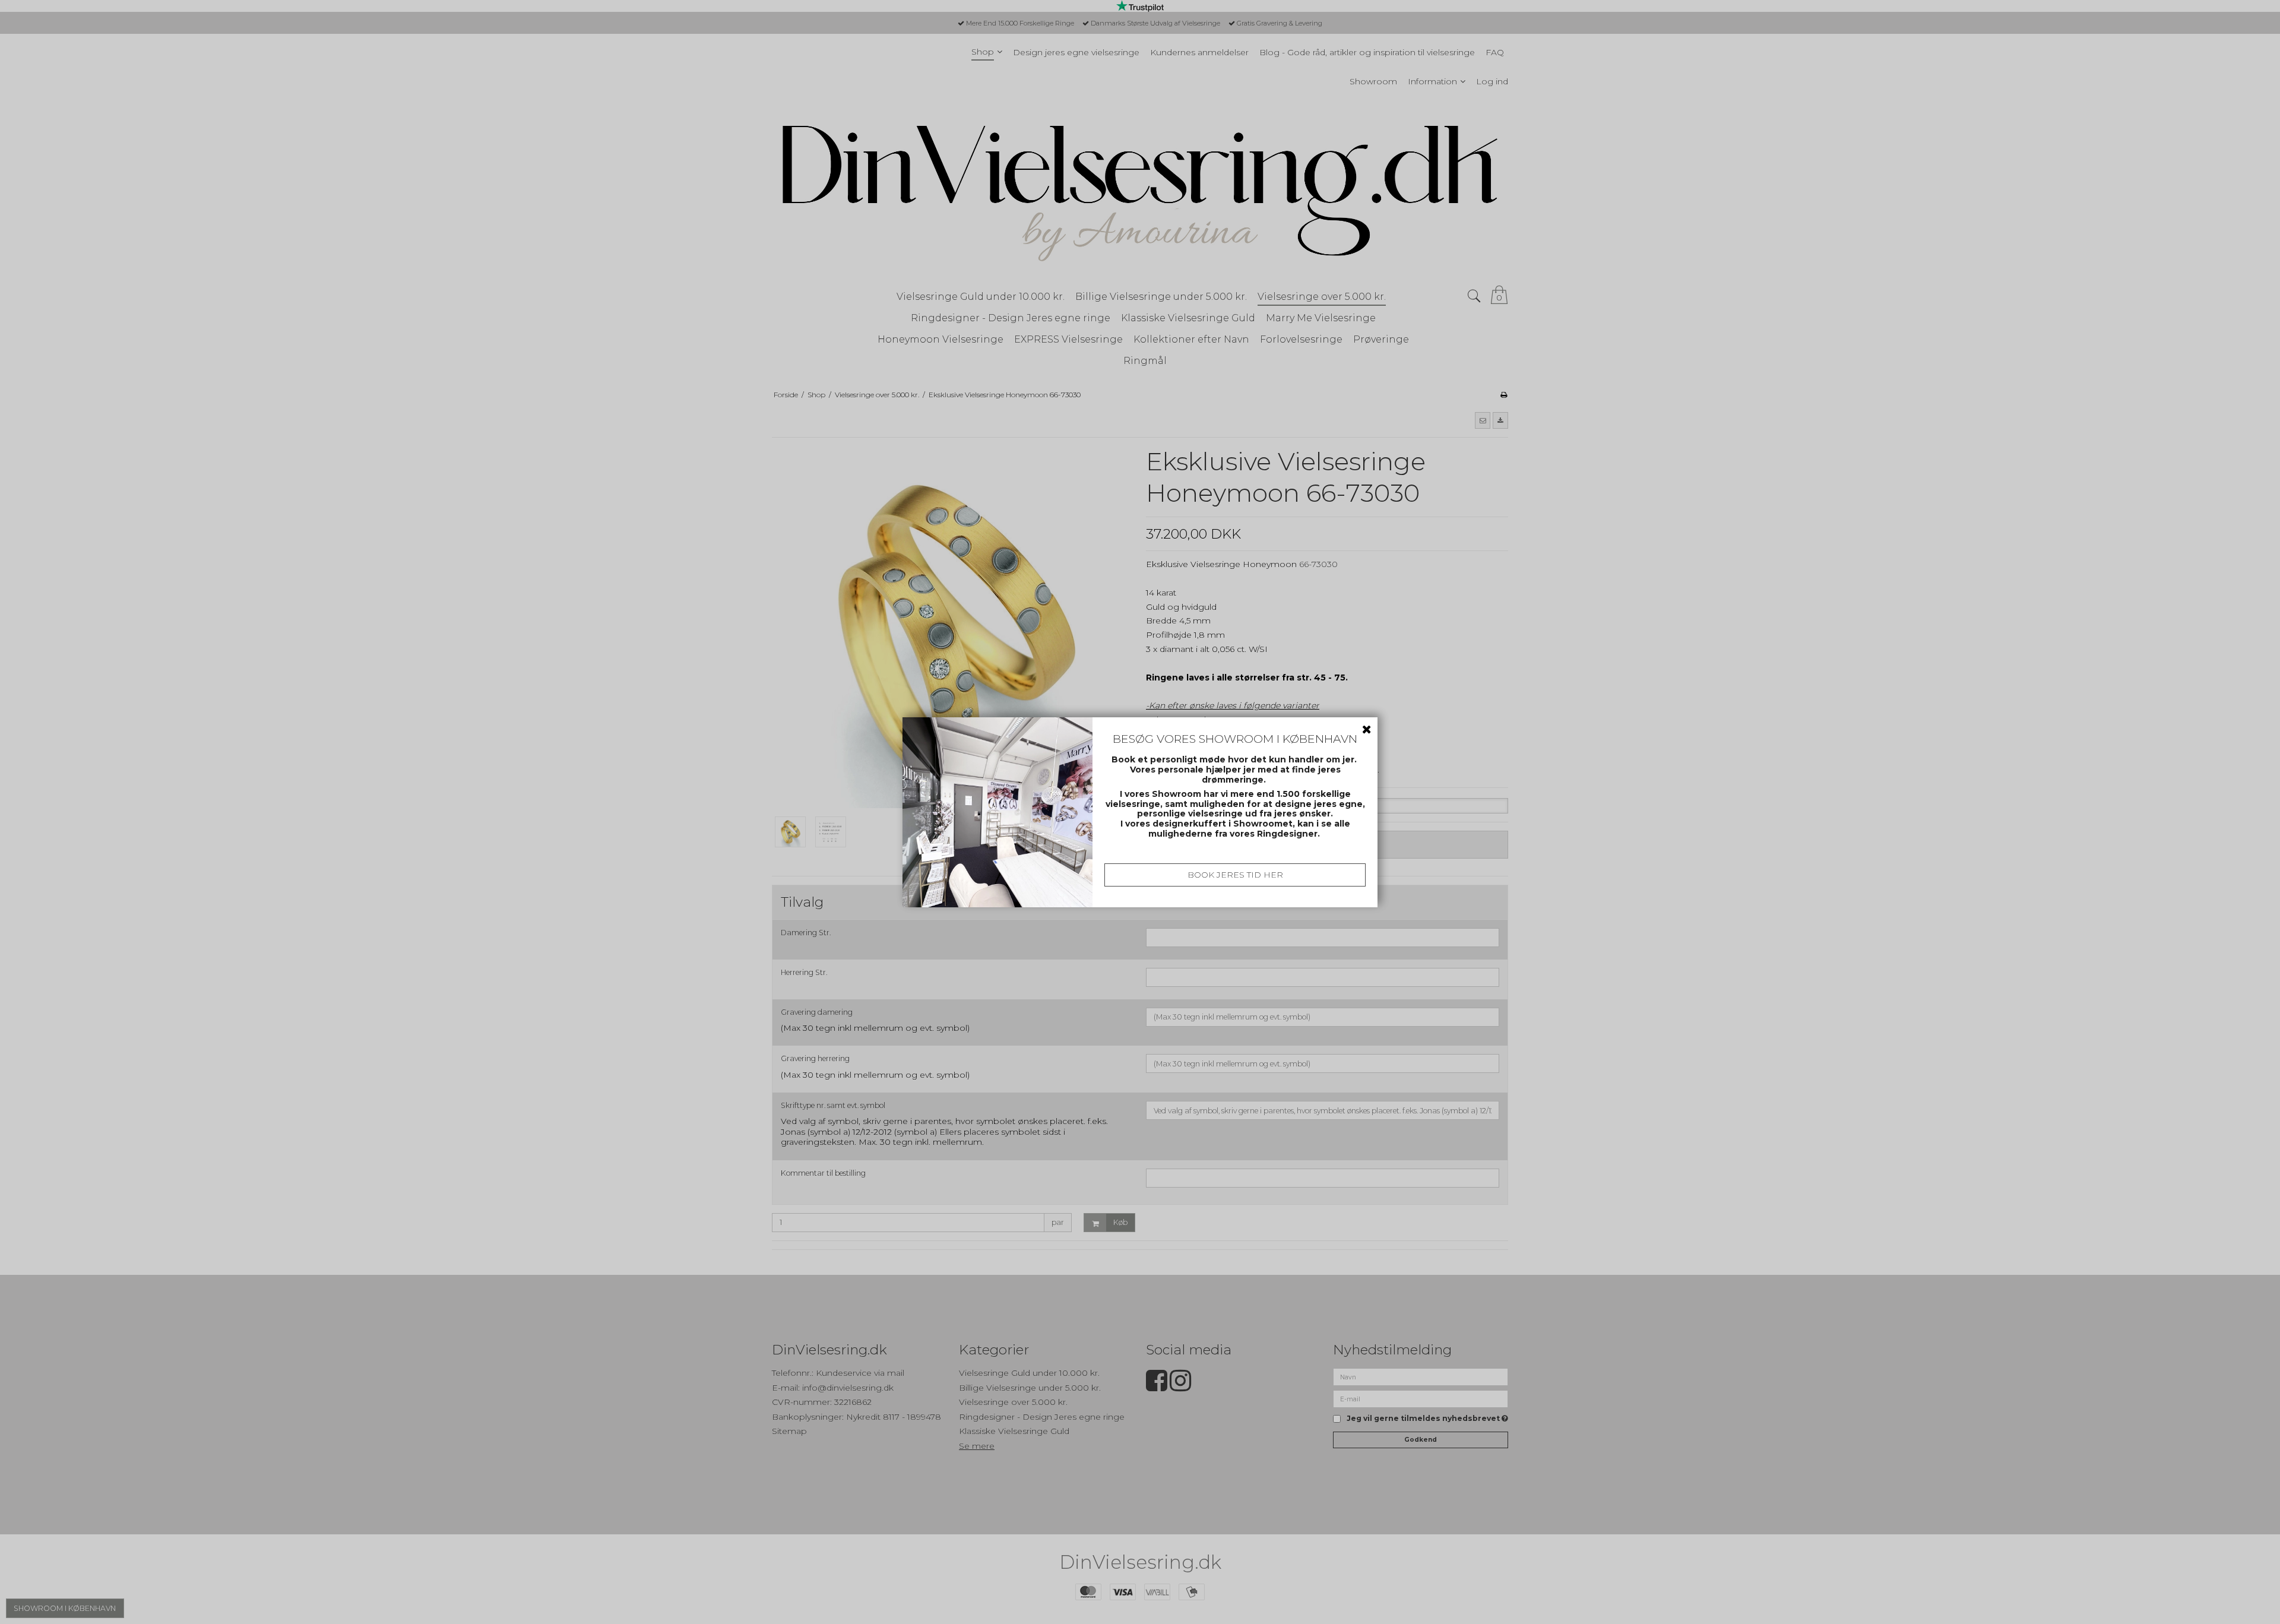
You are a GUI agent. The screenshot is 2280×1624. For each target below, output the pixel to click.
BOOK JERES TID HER (1235, 875)
